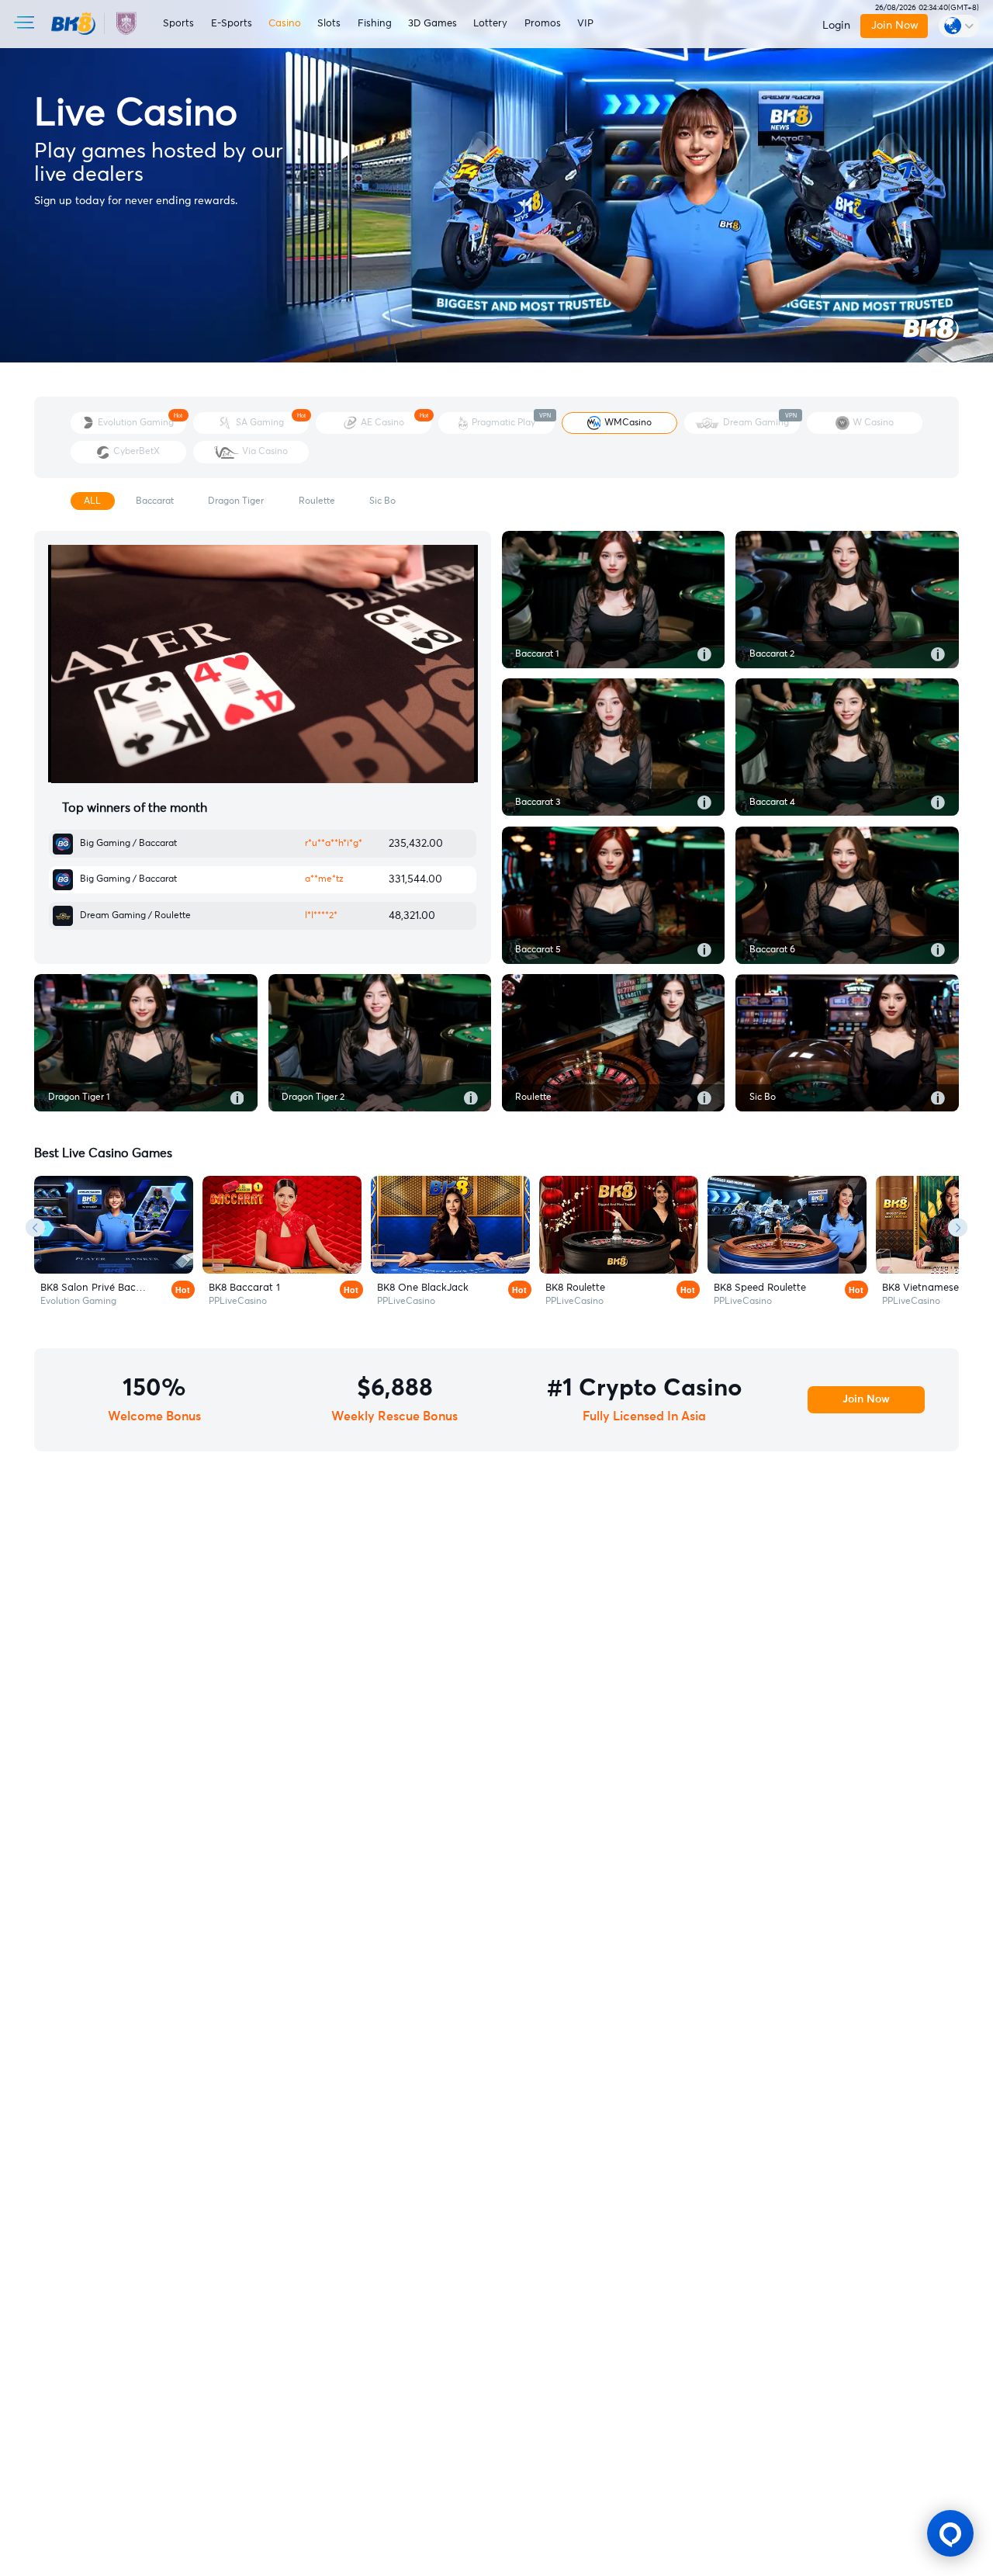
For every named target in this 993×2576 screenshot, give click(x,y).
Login (836, 26)
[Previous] (35, 1227)
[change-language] (959, 26)
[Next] (958, 1227)
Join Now (894, 26)
